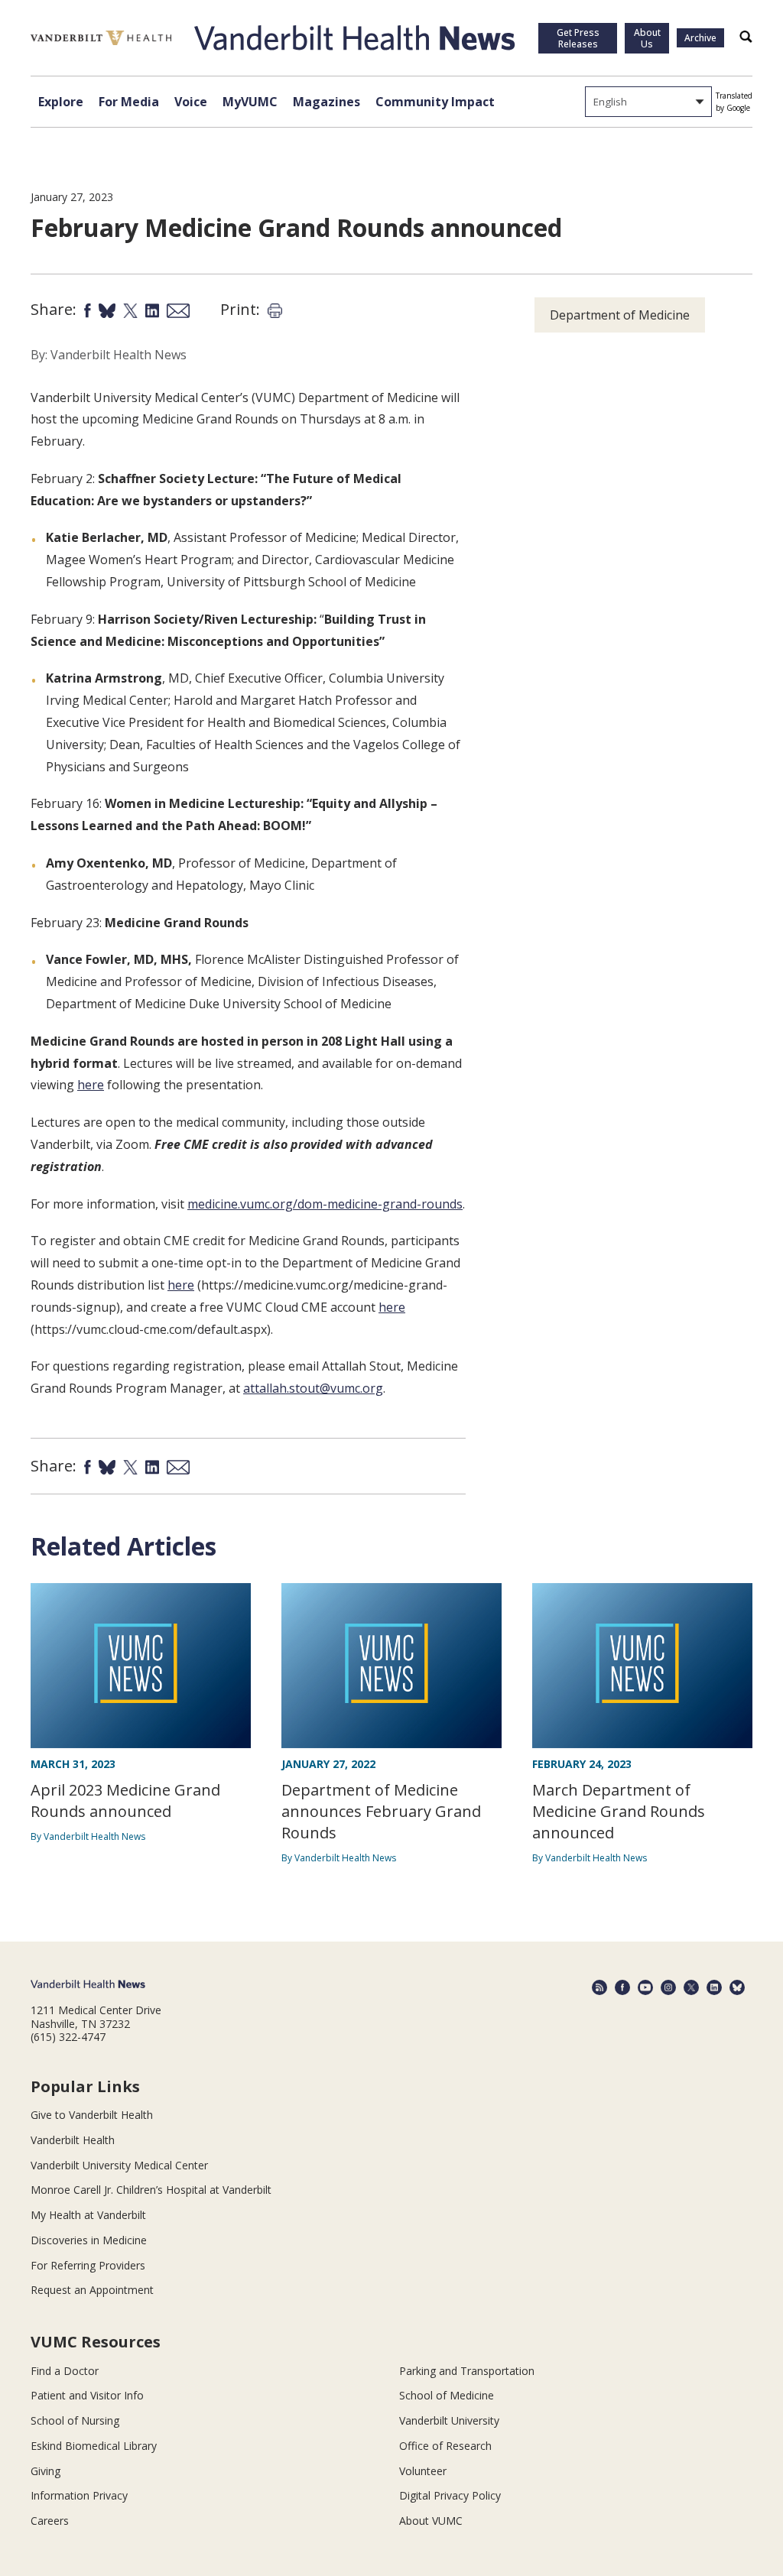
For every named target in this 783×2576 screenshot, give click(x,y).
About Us (647, 38)
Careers (50, 2521)
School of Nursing (75, 2420)
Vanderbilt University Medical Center (119, 2165)
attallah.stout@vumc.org (313, 1388)
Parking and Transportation (467, 2371)
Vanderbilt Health (73, 2140)
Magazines (327, 102)
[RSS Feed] (599, 1987)
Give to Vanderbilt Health (92, 2115)
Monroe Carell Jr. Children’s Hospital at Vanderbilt (151, 2190)
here (91, 1085)
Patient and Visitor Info (87, 2395)
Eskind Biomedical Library (94, 2446)
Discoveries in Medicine (89, 2240)
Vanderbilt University (449, 2420)
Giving (45, 2471)
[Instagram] (668, 1987)
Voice (191, 102)
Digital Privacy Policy (450, 2495)
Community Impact (435, 102)
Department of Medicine (620, 315)
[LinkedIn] (714, 1987)
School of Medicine (447, 2395)
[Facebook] (622, 1987)
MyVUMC (250, 102)
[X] (691, 1987)
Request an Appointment (92, 2290)
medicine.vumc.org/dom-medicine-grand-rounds (325, 1204)
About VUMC (431, 2521)
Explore (61, 102)
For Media (129, 102)
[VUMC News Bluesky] (737, 1987)
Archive (700, 38)
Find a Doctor (65, 2371)
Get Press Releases (578, 38)
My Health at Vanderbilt (88, 2215)
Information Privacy (79, 2495)
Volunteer (423, 2471)
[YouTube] (645, 1987)
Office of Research (445, 2446)
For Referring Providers (88, 2265)
